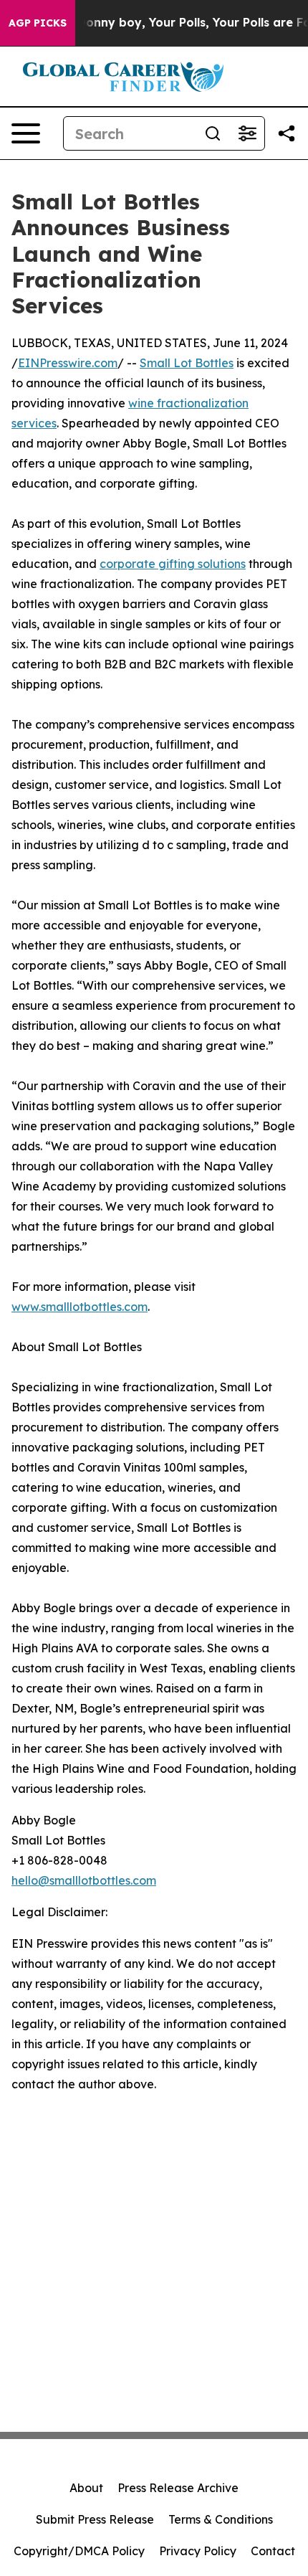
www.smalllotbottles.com (80, 1307)
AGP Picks (38, 23)
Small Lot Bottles (187, 363)
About (86, 2488)
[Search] (213, 133)
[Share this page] (287, 133)
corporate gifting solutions (173, 564)
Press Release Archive (178, 2488)
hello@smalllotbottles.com (84, 1880)
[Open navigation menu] (26, 133)
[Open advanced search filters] (247, 133)
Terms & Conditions (221, 2519)
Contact (273, 2551)
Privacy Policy (198, 2551)
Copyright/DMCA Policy (79, 2551)
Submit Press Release (95, 2519)
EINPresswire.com (68, 363)
